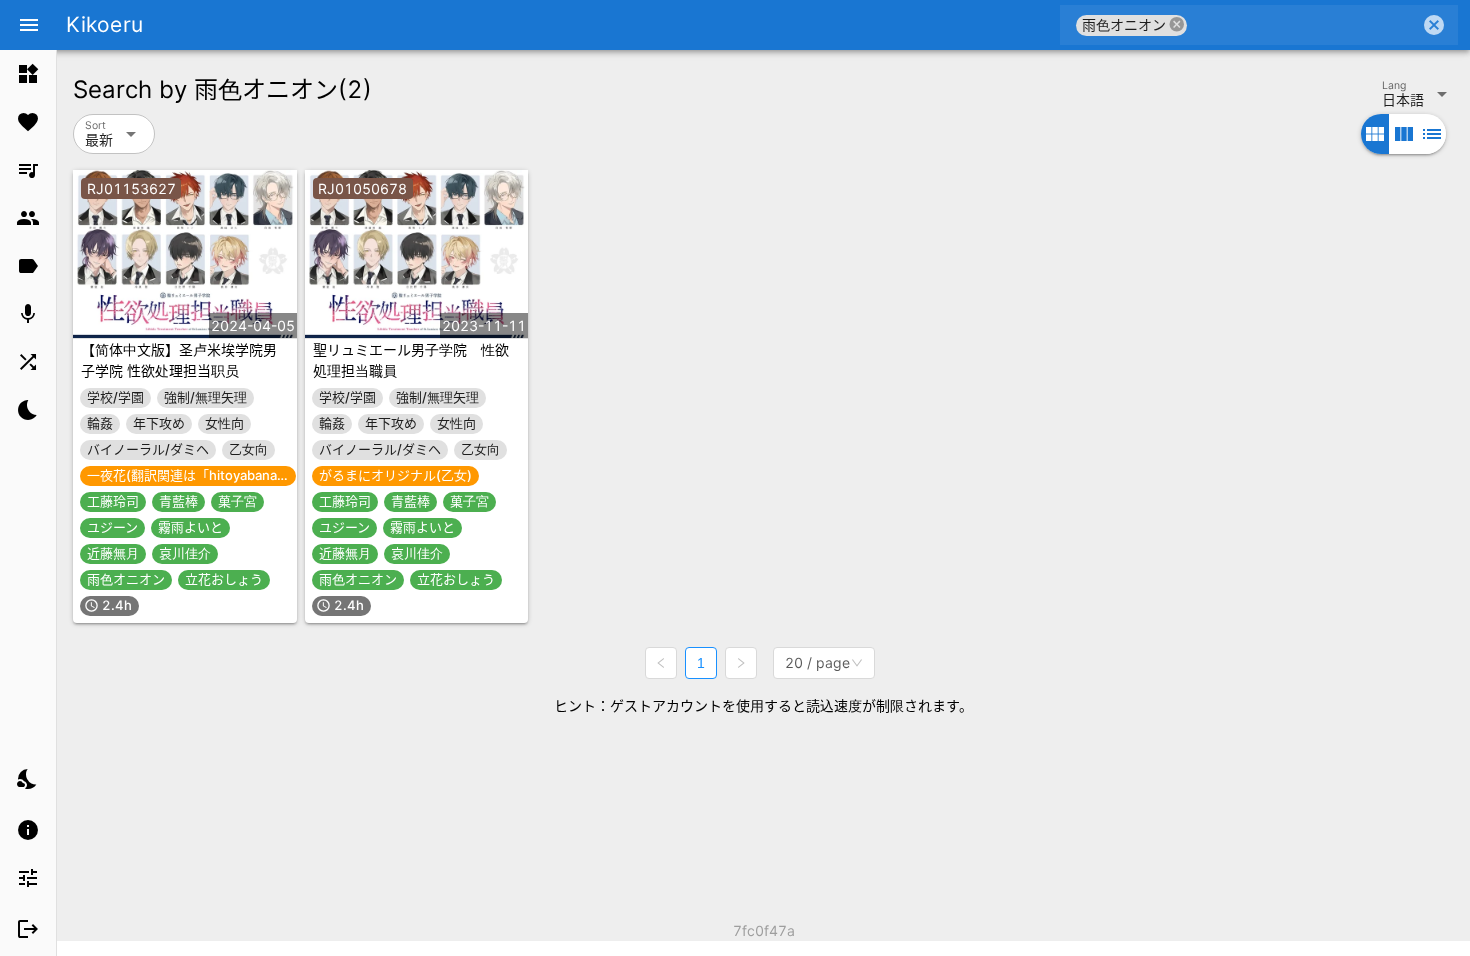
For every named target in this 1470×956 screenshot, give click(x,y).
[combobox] (1303, 25)
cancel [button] (1177, 24)
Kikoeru (104, 24)
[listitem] (28, 74)
